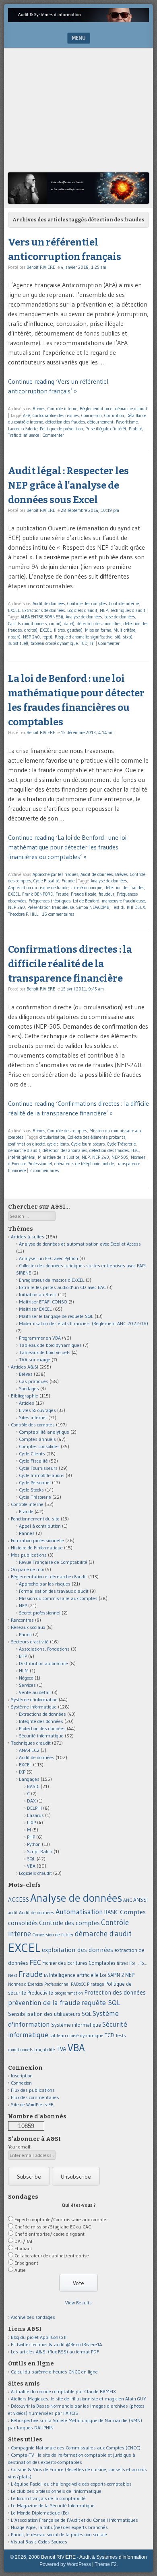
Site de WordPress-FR (32, 2104)
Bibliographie (25, 1396)
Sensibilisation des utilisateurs (44, 2014)
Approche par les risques (55, 874)
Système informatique (34, 1707)
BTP (23, 1656)
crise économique (87, 888)
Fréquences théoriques (50, 901)
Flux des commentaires (35, 2097)
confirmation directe (26, 1144)
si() (118, 637)
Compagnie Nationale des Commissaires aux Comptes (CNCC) (76, 2448)
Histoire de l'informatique (37, 1548)
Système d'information (34, 1699)
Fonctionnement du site (35, 1519)
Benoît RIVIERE (41, 267)
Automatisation (79, 1912)
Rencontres (22, 1620)
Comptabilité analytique (44, 1432)
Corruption (114, 415)
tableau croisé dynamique (54, 643)
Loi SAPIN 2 (112, 1975)
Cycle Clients (32, 1454)
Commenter (53, 435)
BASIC (33, 1786)
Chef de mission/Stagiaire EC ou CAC (53, 2227)
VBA (31, 1866)
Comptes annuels (37, 1439)
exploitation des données (77, 1950)
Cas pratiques (34, 1381)
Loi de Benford (86, 901)
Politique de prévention (61, 429)
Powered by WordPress (65, 2564)
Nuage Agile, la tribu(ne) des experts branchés (59, 2527)
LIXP (31, 1822)
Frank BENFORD (38, 894)
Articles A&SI (25, 1367)
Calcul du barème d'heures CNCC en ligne (54, 2372)
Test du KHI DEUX (128, 907)
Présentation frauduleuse (51, 907)
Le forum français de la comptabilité (48, 2498)
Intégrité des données (41, 1721)
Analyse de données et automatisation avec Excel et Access (80, 1244)
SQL (31, 1859)
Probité (135, 429)
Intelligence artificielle (74, 1975)
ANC (128, 1900)
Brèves (39, 409)
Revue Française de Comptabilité (53, 1562)
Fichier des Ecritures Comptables (79, 1963)
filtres (59, 630)
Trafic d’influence (24, 435)
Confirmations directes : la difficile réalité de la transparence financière (70, 964)
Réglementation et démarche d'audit (114, 409)
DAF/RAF (24, 2241)
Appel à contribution (40, 1526)
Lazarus (35, 1815)
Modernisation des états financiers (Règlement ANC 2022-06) (84, 1323)
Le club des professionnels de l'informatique (56, 2491)
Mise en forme (98, 630)
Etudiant (23, 2248)
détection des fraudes (65, 422)
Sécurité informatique (41, 1736)
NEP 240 (31, 637)
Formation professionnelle (37, 1540)
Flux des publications (33, 2090)
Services (27, 1685)
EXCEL (14, 610)
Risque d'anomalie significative (84, 637)
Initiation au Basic (38, 1294)
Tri (92, 643)
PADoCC (78, 1984)
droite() (31, 630)
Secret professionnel (40, 1613)
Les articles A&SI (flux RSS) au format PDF (55, 2352)
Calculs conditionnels (27, 624)
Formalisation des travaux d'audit (54, 1591)
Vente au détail (35, 1692)
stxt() (128, 637)
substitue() (18, 643)
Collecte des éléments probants (96, 1137)
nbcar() (14, 637)
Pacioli (25, 1634)
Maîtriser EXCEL (35, 1309)
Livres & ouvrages (37, 1410)
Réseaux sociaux (28, 1627)
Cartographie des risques (56, 415)
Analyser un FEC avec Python (49, 1258)
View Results (78, 2303)
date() (69, 624)
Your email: (20, 2147)
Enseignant (26, 2263)
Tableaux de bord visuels (45, 1352)
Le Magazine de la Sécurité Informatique (53, 2505)
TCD (84, 643)
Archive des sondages (33, 2317)
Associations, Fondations (44, 1649)
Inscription (22, 2076)
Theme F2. (106, 2564)
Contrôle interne (62, 409)
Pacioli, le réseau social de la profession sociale (59, 2534)
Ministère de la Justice (59, 1157)
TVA (61, 2049)
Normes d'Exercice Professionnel (39, 1984)
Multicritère (124, 630)
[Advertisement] (78, 112)
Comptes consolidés (39, 1446)
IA (46, 1975)
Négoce (26, 1678)
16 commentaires (58, 914)
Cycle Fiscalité (46, 881)
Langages (29, 1779)
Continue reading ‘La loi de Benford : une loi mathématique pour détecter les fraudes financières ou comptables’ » (67, 847)
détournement (100, 422)
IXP (22, 1772)
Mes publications (29, 1555)
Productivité (40, 1993)
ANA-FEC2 (29, 1750)
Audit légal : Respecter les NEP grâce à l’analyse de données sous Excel (68, 485)
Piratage (96, 1984)
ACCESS (19, 1900)
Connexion (21, 2083)
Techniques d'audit (128, 610)
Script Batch (40, 1851)
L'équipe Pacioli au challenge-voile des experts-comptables (71, 2484)
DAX (31, 1801)
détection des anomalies (99, 624)
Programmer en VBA (40, 1338)
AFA (27, 415)
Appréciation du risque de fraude (38, 888)
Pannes (27, 1533)
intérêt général (22, 1157)
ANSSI (140, 1900)
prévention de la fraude (44, 2003)
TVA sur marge (35, 1360)
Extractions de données (43, 610)
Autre (20, 2270)
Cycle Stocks (31, 1490)
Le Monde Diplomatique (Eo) (40, 2513)
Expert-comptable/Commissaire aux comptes (62, 2219)
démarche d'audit (24, 1150)
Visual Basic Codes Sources (39, 2542)
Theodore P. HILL (23, 914)
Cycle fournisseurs (88, 1144)
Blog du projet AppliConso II (39, 2337)
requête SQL (101, 2002)
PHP (31, 1837)
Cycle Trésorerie (121, 1144)
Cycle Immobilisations (42, 1475)
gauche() (75, 630)
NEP (104, 610)
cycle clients (58, 1144)
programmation (69, 1993)
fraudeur (106, 894)
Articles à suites (28, 1237)
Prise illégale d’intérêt (106, 429)
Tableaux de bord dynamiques (50, 1345)
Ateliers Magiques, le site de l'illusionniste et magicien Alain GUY (78, 2399)
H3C (135, 1150)
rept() (47, 637)
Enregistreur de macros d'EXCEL (52, 1280)
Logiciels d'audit (82, 610)
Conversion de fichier (53, 1935)
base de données (120, 617)
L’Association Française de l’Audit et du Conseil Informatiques (74, 2520)
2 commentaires (44, 1170)
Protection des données (42, 1728)
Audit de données (49, 604)
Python (34, 1844)
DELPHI (34, 1808)
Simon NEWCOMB (93, 907)
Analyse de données (84, 617)
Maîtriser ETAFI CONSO (43, 1302)
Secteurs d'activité (30, 1642)
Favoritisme (127, 422)
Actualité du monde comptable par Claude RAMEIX (63, 2391)
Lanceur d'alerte (23, 429)
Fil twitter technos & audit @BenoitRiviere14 (57, 2344)
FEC (35, 1962)
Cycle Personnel (35, 1482)
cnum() (55, 624)
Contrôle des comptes (87, 604)
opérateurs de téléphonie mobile (84, 1164)
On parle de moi (27, 1569)
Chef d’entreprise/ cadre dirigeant (50, 2234)
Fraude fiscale (84, 894)
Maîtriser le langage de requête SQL (56, 1316)
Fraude (68, 881)
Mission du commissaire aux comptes (58, 1598)
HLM (24, 1671)
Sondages (29, 1388)
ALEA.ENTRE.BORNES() (42, 617)
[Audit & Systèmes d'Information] (78, 20)
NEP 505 (120, 1157)
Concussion (92, 415)
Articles (27, 1403)
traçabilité (45, 2050)
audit (13, 1913)
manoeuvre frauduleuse (123, 901)
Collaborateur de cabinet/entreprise (52, 2256)
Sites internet (33, 1417)
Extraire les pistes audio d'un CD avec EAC (62, 1287)
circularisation (52, 1137)
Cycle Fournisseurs (38, 1468)
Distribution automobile (43, 1663)
